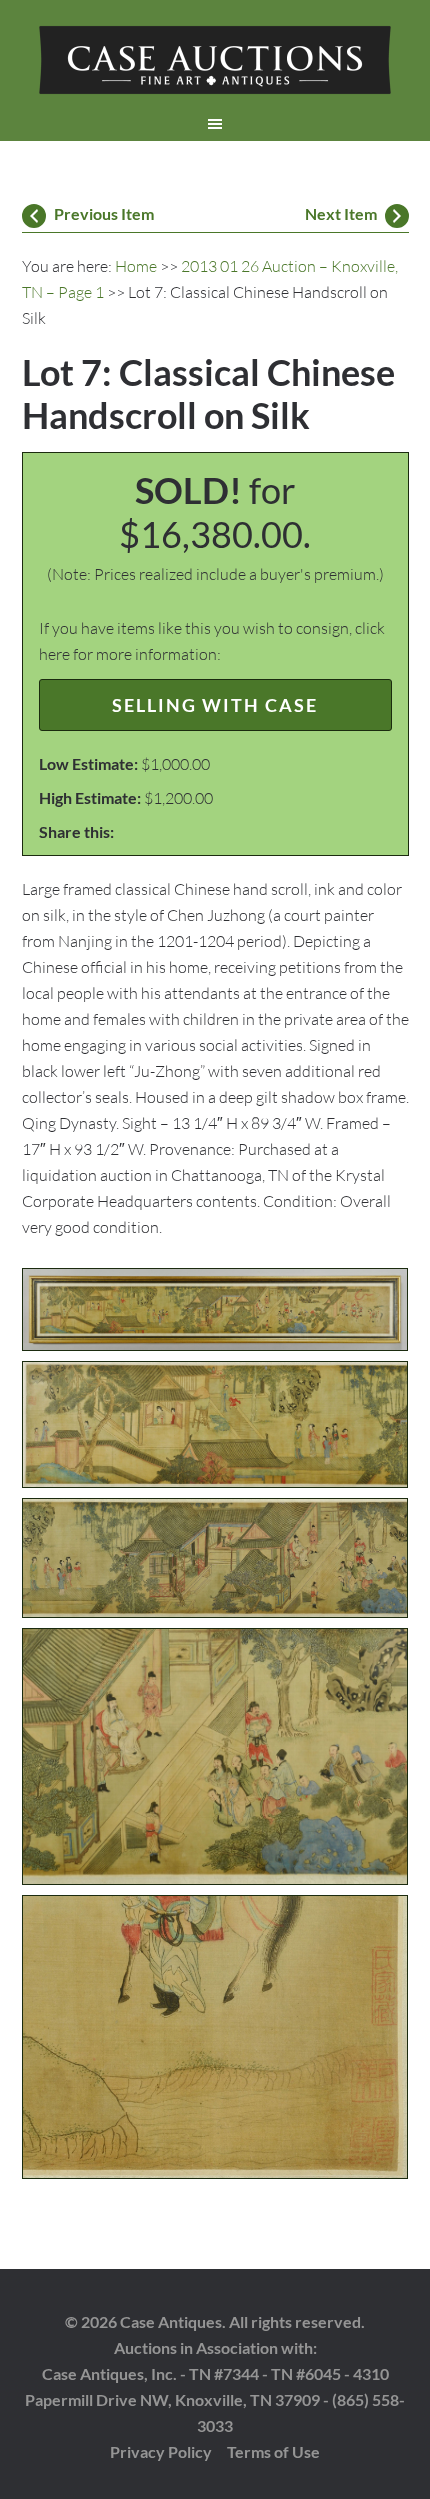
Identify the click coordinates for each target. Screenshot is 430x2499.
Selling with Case (215, 705)
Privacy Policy (161, 2451)
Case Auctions (215, 60)
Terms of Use (273, 2451)
